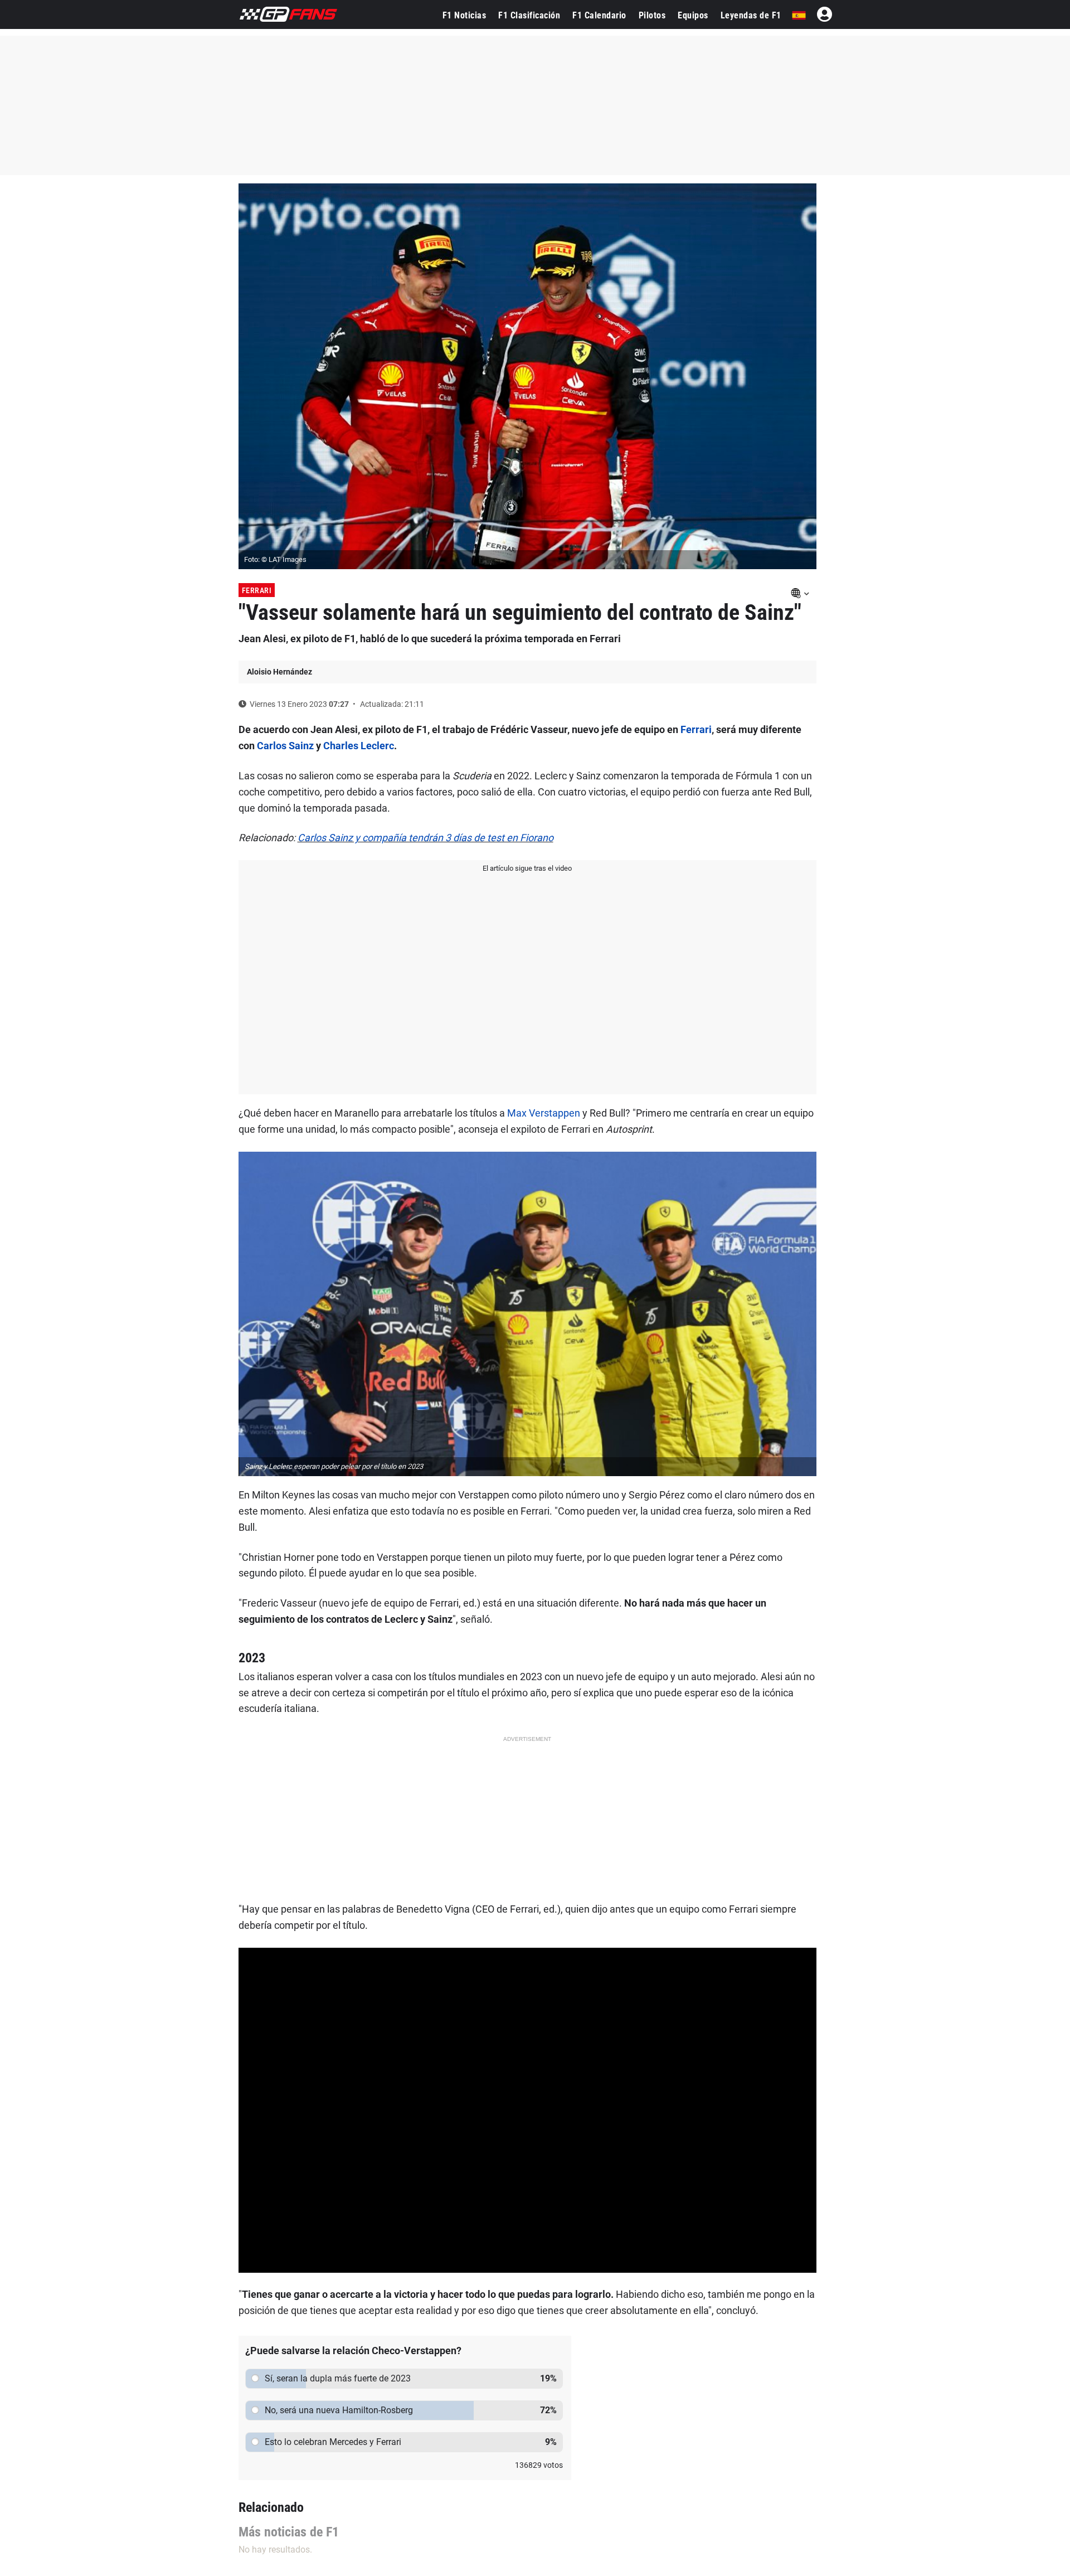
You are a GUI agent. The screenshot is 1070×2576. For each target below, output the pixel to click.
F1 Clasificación (529, 15)
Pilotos (652, 15)
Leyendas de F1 (751, 15)
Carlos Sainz (285, 746)
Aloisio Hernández (279, 672)
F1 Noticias (465, 15)
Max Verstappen (544, 1113)
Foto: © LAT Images (275, 559)
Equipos (693, 15)
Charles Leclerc (359, 746)
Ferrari (257, 590)
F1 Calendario (599, 15)
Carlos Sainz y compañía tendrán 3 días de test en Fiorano (425, 838)
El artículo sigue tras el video (527, 868)
